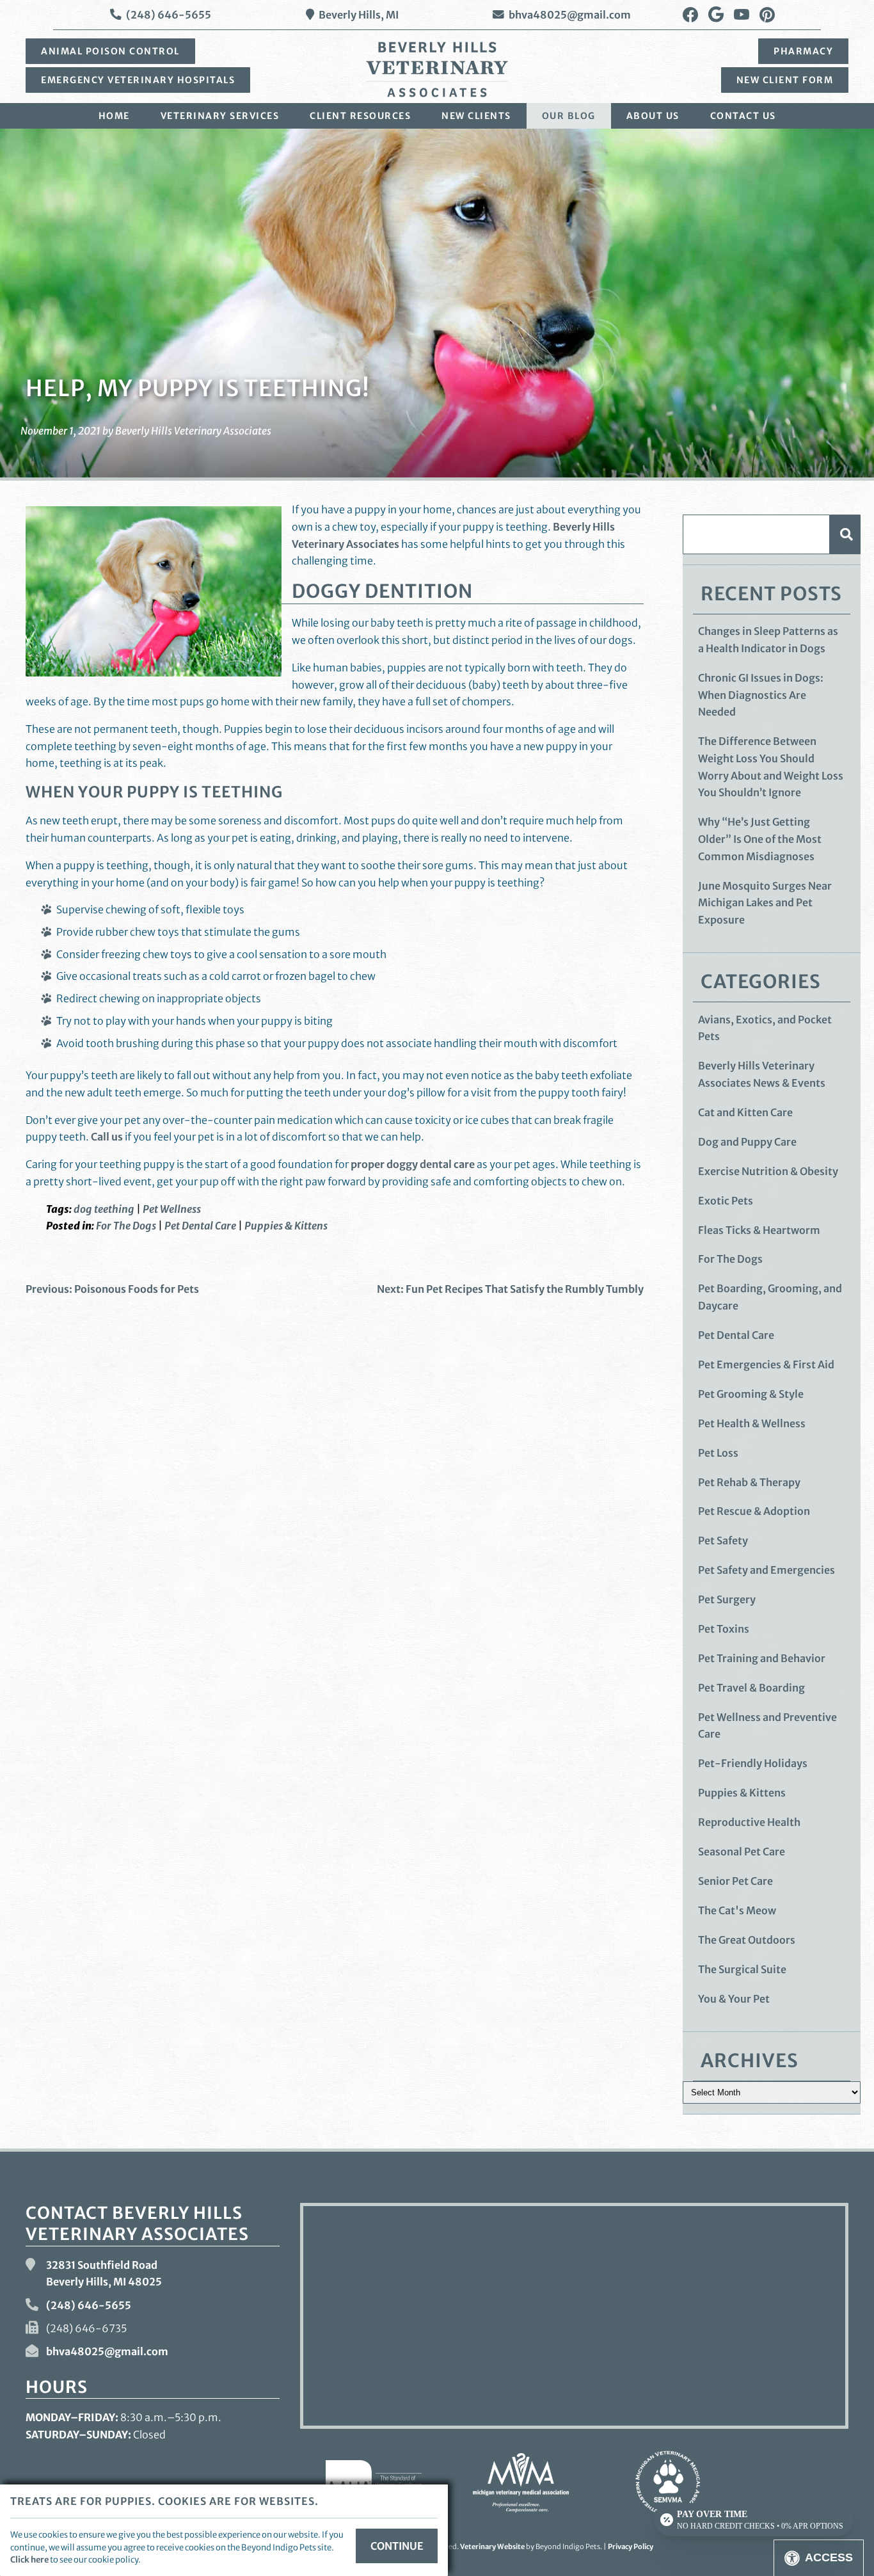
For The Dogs (126, 1226)
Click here (29, 2559)
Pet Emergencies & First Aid (766, 1364)
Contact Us (743, 116)
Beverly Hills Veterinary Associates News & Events (762, 1074)
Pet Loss (718, 1453)
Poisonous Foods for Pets (112, 1289)
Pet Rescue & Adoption (754, 1511)
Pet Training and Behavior (762, 1658)
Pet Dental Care (200, 1226)
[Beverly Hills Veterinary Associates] (437, 69)
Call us (107, 1137)
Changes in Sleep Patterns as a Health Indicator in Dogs (768, 640)
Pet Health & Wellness (752, 1423)
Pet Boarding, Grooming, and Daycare (770, 1297)
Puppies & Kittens (286, 1226)
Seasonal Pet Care (742, 1852)
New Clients (476, 116)
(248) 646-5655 (169, 15)
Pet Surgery (727, 1599)
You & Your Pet (734, 1999)
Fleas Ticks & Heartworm (759, 1230)
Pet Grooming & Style (751, 1394)
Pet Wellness (172, 1209)
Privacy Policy (631, 2547)
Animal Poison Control (110, 51)
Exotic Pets (726, 1201)
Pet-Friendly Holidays (753, 1763)
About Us (653, 116)
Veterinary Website (492, 2547)
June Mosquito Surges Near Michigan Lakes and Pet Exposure (765, 903)
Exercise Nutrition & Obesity (768, 1171)
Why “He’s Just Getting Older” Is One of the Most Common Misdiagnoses (760, 839)
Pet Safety (723, 1540)
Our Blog (569, 116)
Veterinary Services (220, 116)
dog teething (104, 1209)
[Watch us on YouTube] (742, 15)
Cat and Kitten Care (745, 1112)
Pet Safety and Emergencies (767, 1570)
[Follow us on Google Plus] (716, 15)
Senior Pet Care (735, 1881)
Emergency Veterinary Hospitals (138, 80)
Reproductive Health (749, 1822)
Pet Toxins (724, 1629)
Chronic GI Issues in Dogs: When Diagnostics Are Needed (761, 695)
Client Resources (360, 116)
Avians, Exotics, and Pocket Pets (765, 1028)
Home (114, 116)
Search (845, 534)
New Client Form (785, 80)
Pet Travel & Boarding (751, 1688)
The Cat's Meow (737, 1910)
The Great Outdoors (747, 1940)
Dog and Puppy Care (747, 1142)
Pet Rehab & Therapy (749, 1482)
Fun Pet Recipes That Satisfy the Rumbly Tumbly (510, 1289)
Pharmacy (803, 51)
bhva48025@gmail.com (570, 15)
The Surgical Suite (742, 1969)
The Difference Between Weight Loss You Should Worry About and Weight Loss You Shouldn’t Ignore (771, 767)
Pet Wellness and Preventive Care (767, 1726)
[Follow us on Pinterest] (767, 15)
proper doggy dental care (413, 1164)
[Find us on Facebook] (690, 15)
